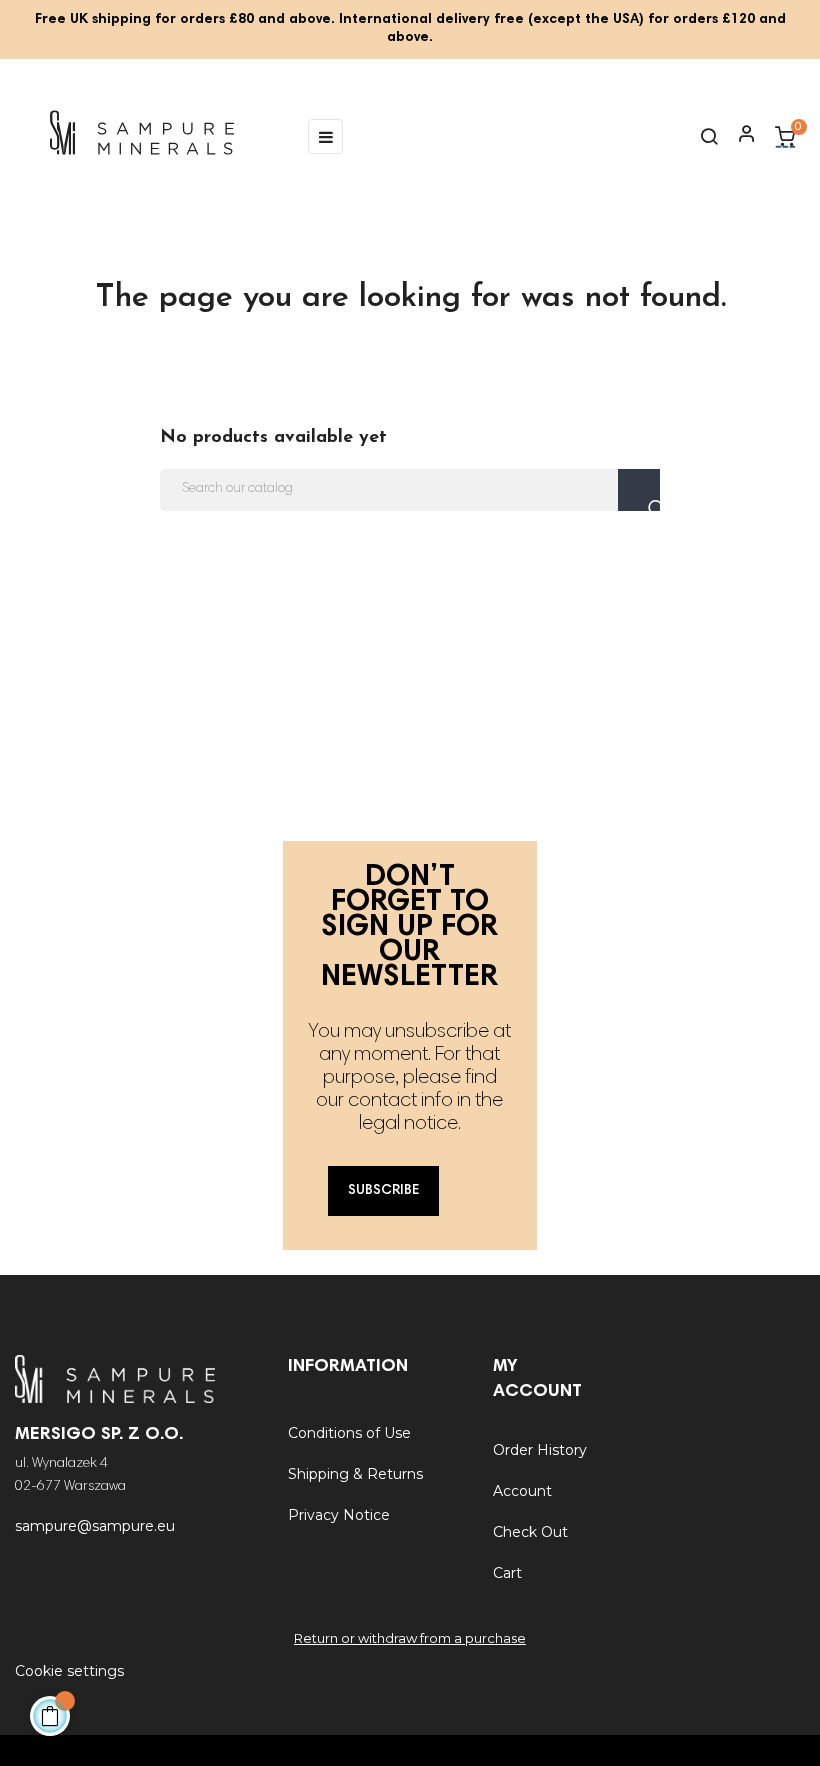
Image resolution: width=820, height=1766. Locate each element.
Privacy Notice (339, 1515)
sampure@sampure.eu (95, 1526)
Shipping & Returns (355, 1474)
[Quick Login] (738, 136)
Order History (540, 1450)
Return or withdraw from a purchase (410, 1638)
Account (522, 1491)
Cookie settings (69, 1671)
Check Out (530, 1532)
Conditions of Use (349, 1433)
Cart (507, 1573)
